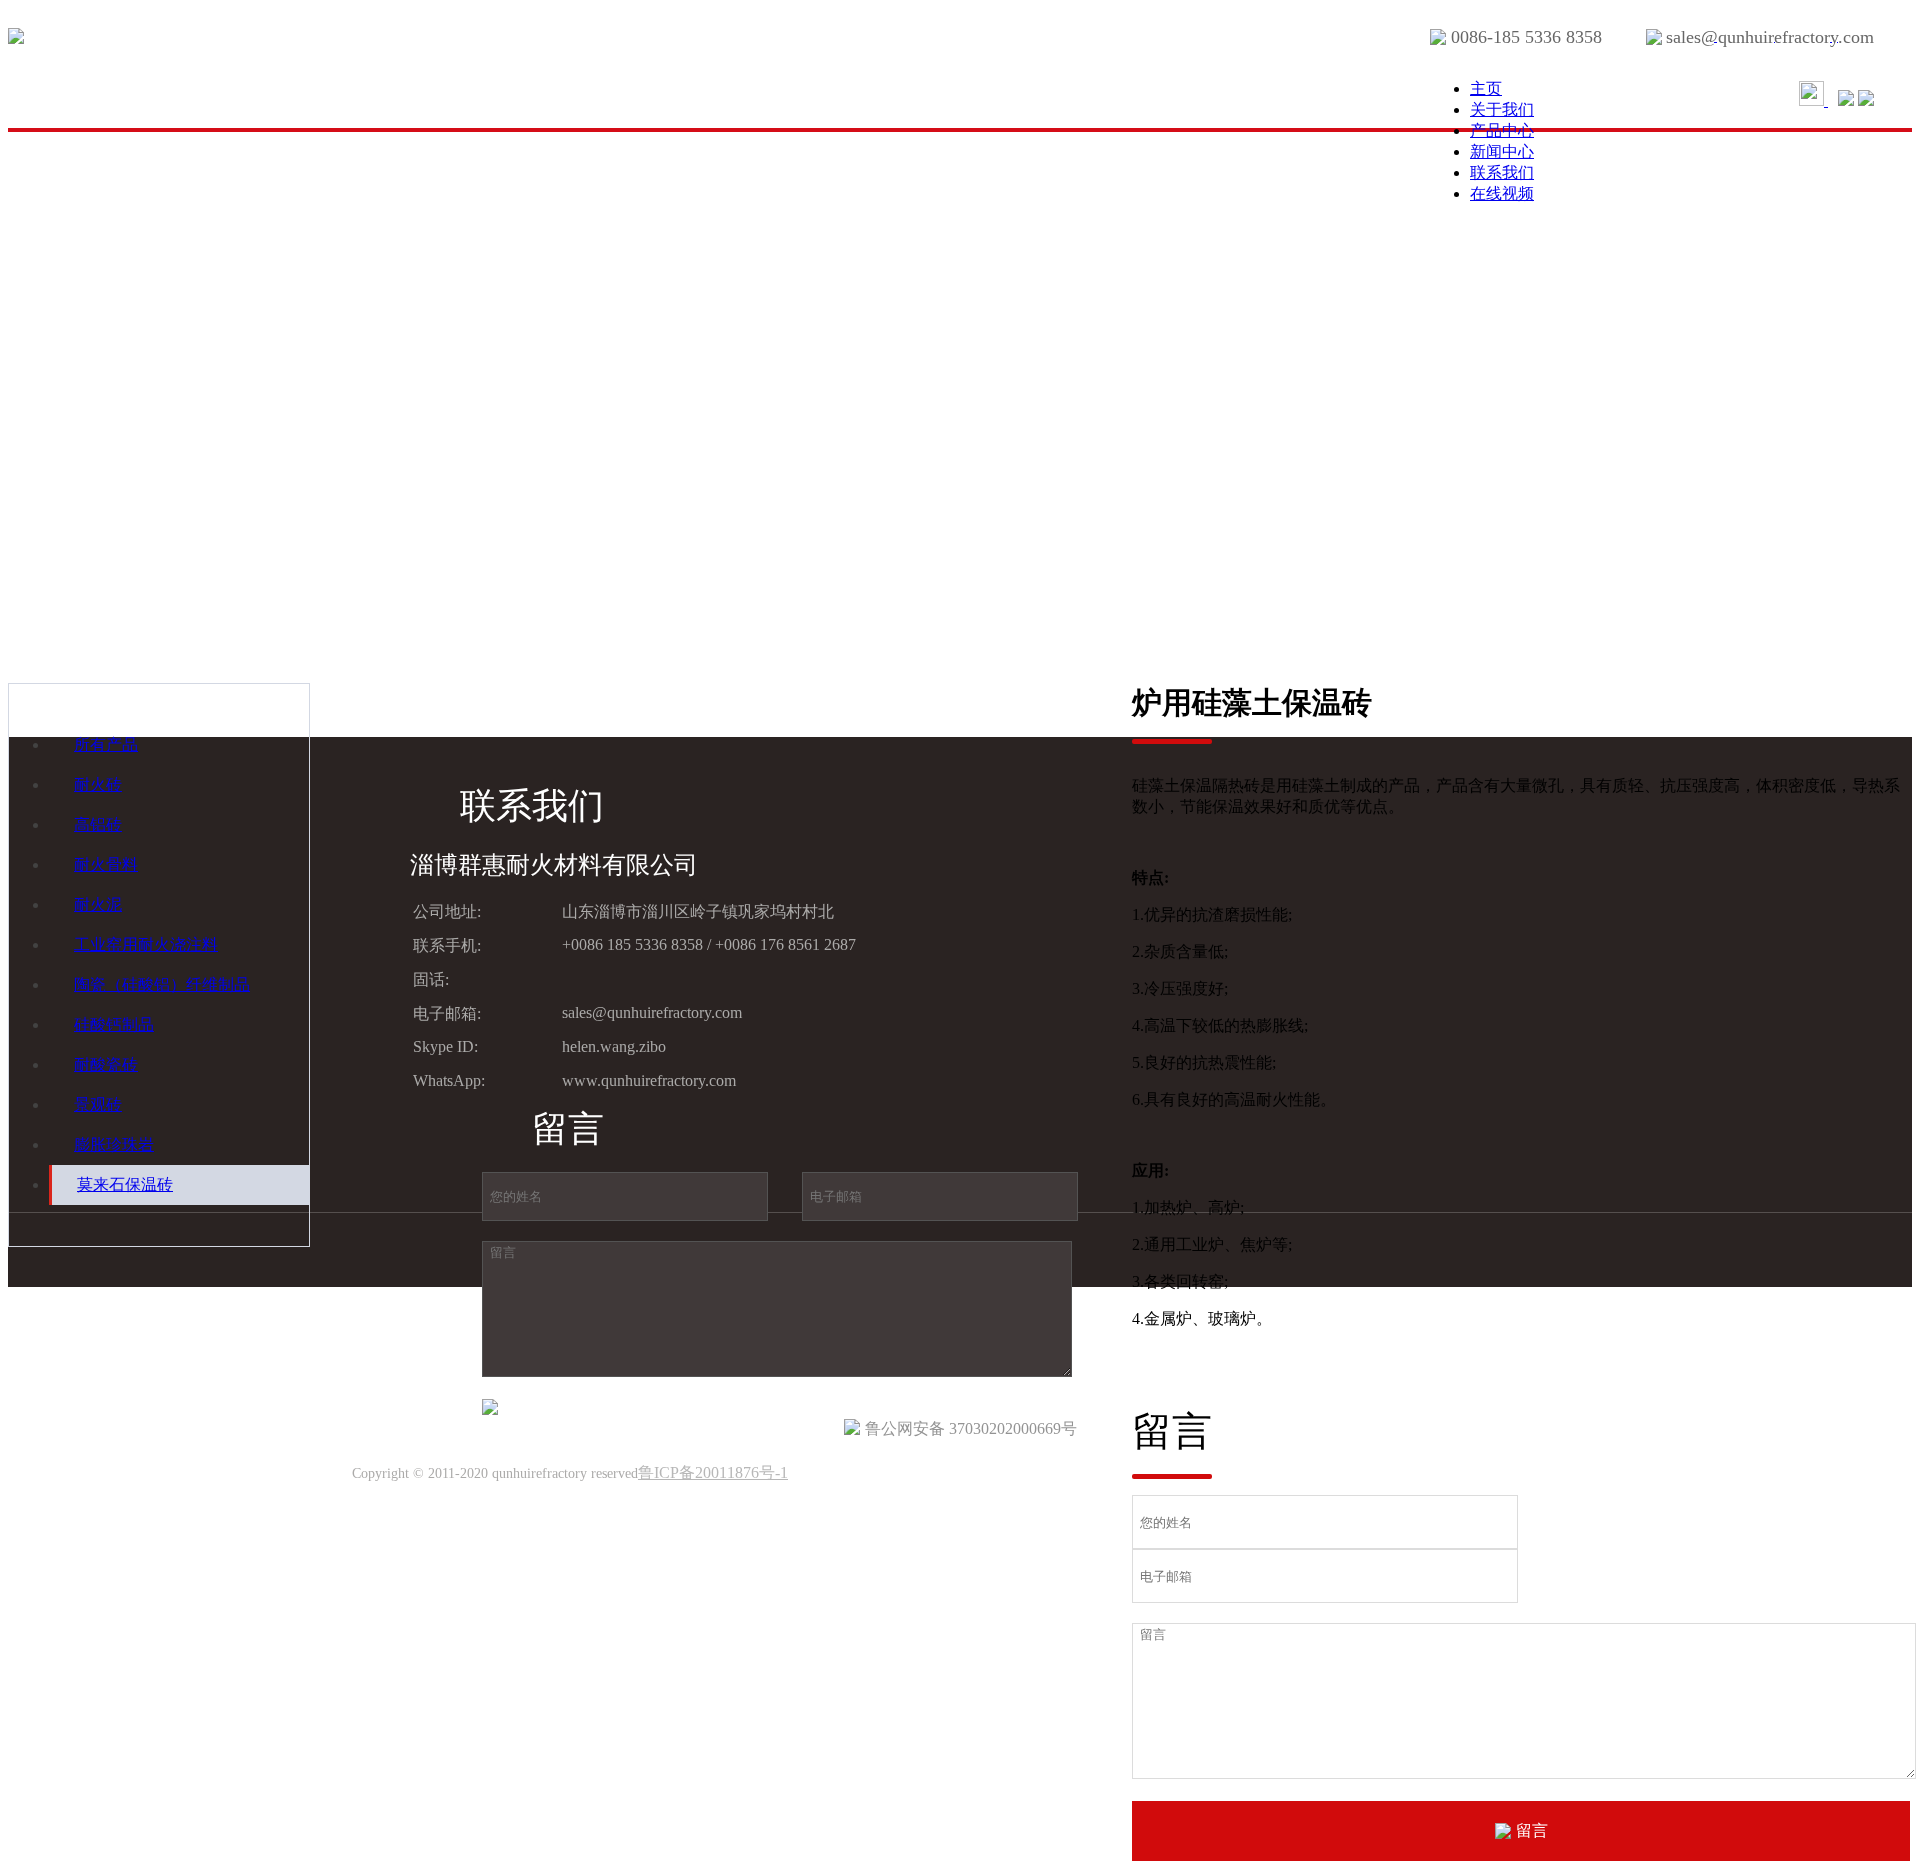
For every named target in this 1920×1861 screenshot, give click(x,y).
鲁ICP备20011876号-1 (713, 1472)
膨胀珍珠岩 (114, 1144)
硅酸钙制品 (114, 1024)
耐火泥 (98, 904)
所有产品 (106, 744)
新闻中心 (1502, 151)
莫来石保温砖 (125, 1184)
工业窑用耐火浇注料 (146, 944)
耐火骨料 (106, 864)
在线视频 (1502, 193)
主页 (1486, 88)
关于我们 (1502, 109)
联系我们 (1502, 172)
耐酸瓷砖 (106, 1064)
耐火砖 (98, 784)
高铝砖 (98, 824)
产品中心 (1502, 130)
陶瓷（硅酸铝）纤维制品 (162, 984)
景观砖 (98, 1104)
